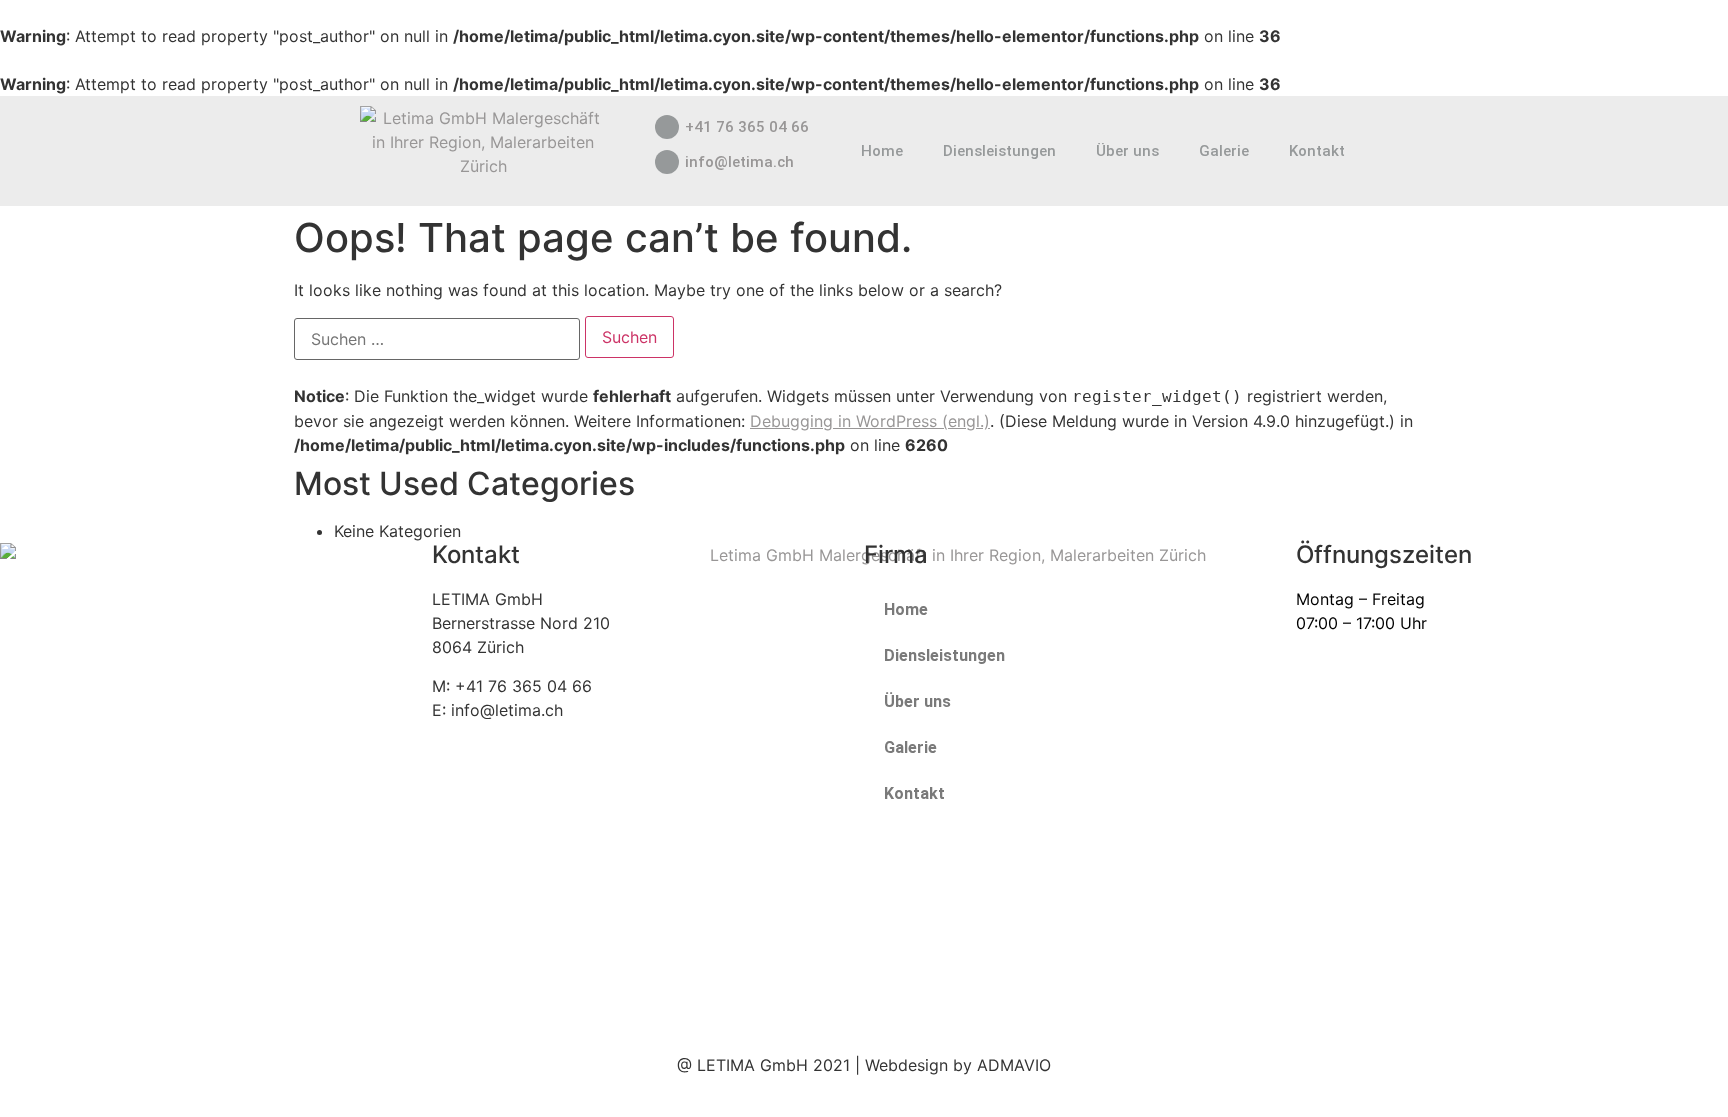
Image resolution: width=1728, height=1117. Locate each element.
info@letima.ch (739, 162)
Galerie (1224, 151)
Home (882, 151)
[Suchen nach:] (437, 339)
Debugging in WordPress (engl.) (870, 421)
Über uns (1127, 151)
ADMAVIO (1014, 1065)
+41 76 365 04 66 (747, 127)
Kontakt (1317, 151)
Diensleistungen (999, 151)
